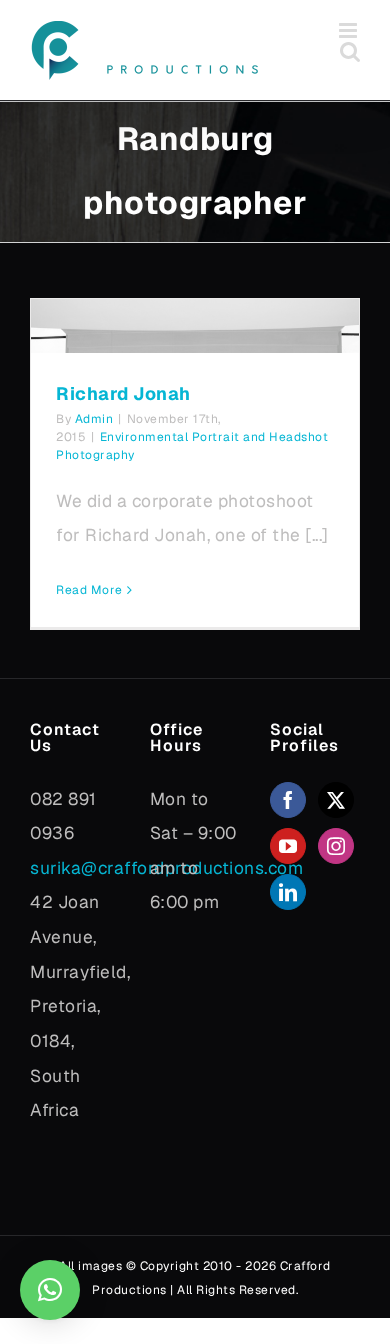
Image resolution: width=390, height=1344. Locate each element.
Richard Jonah (123, 393)
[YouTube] (288, 846)
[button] (50, 1290)
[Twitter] (336, 800)
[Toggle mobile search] (350, 51)
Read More (89, 590)
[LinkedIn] (288, 892)
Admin (94, 419)
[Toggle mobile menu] (350, 30)
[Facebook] (288, 800)
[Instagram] (336, 846)
